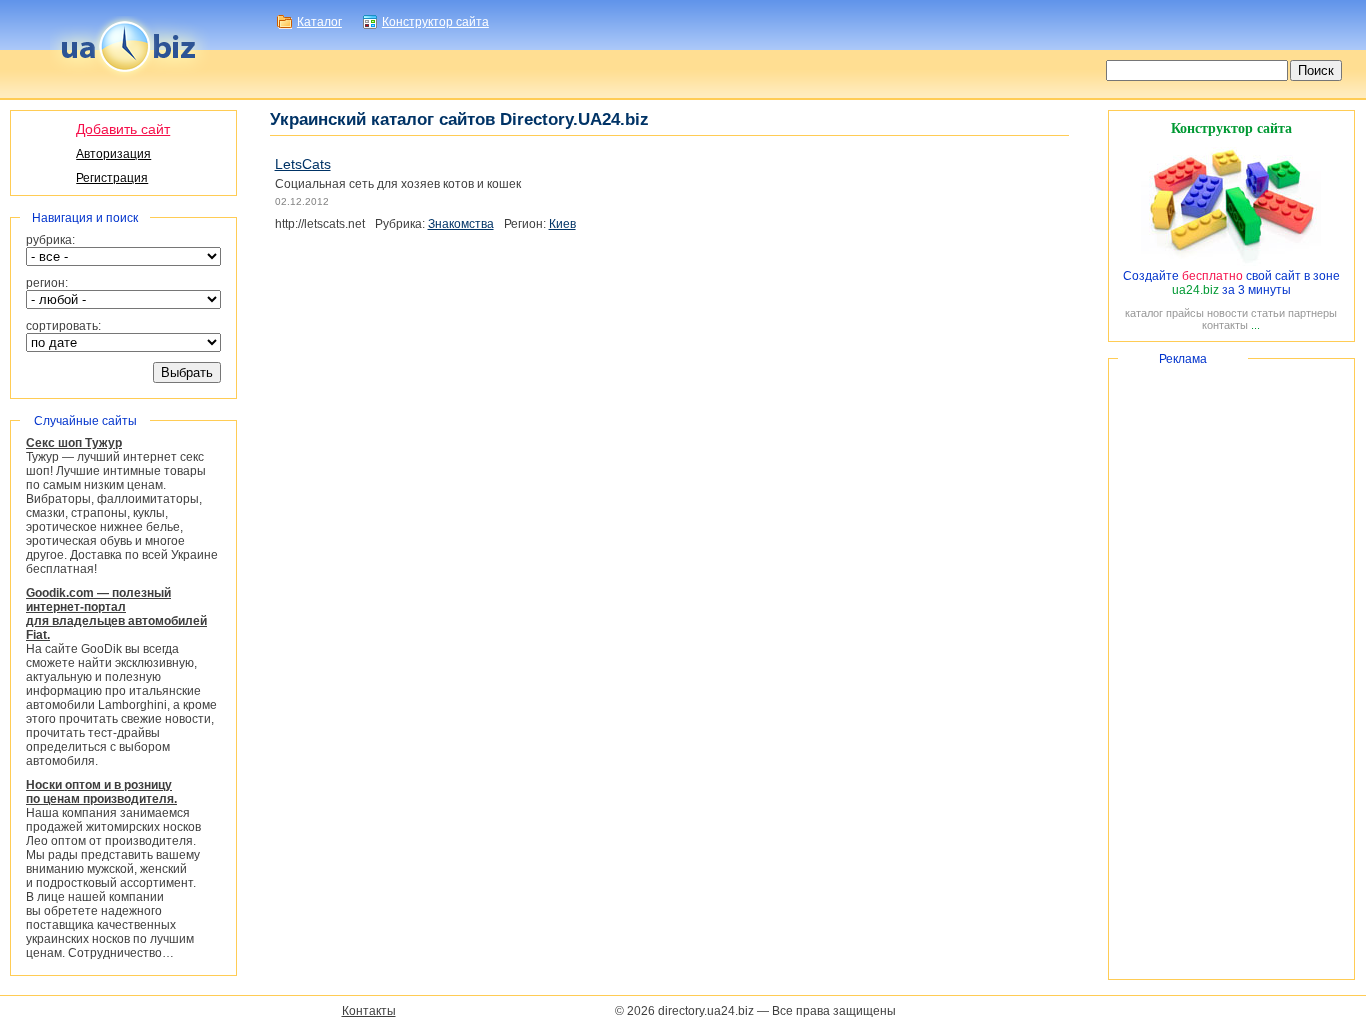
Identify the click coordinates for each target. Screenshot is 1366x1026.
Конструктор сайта (435, 22)
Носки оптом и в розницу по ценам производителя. (101, 792)
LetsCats (303, 164)
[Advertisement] (1231, 669)
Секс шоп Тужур (74, 443)
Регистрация (112, 178)
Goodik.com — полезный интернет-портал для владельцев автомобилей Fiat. (116, 614)
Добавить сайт (123, 129)
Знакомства (461, 224)
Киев (562, 224)
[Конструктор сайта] (1231, 262)
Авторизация (113, 154)
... (1255, 325)
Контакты (369, 1011)
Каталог (319, 22)
